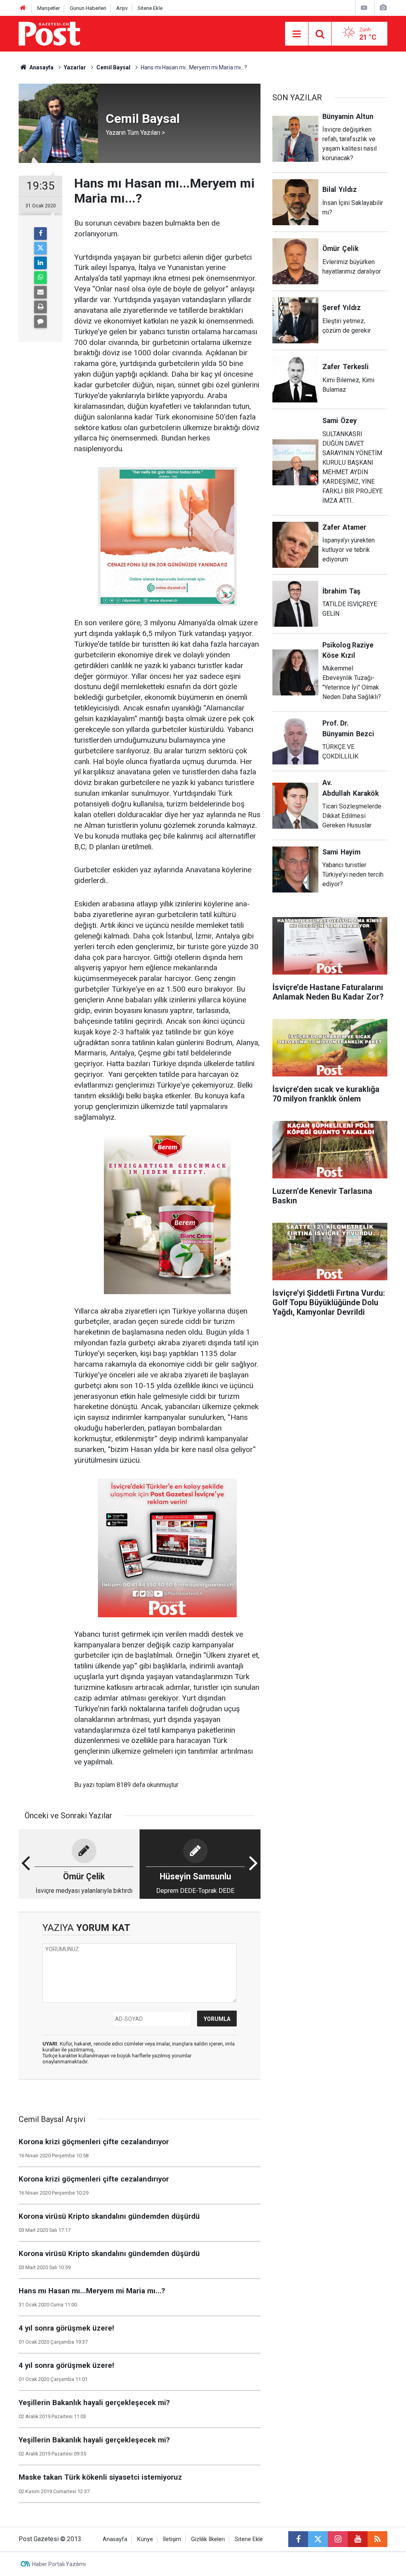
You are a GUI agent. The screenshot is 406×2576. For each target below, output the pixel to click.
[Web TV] (364, 8)
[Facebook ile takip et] (298, 2539)
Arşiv (122, 8)
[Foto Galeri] (383, 8)
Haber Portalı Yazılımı (59, 2564)
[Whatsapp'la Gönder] (40, 278)
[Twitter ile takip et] (318, 2539)
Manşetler (49, 8)
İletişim (172, 2539)
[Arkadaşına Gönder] (40, 292)
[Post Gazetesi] (49, 33)
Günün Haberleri (88, 8)
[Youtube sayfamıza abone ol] (358, 2539)
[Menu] (297, 34)
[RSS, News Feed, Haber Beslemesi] (377, 2539)
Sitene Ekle (150, 8)
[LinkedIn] (40, 263)
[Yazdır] (40, 307)
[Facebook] (40, 234)
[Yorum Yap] (40, 322)
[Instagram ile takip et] (338, 2539)
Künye (145, 2539)
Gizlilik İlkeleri (208, 2539)
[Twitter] (40, 248)
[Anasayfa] (23, 8)
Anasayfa (115, 2539)
